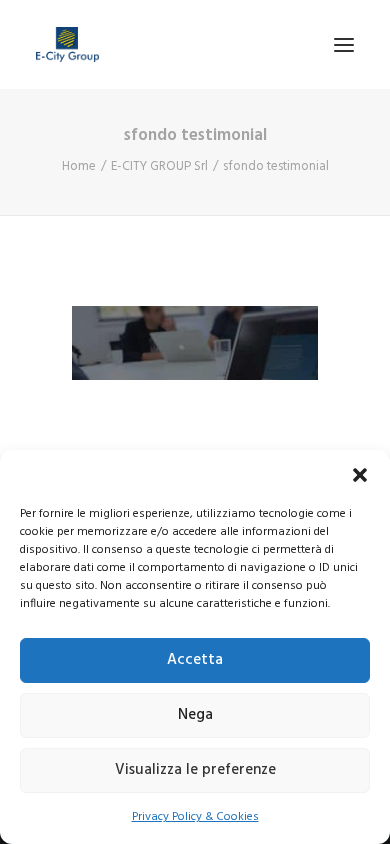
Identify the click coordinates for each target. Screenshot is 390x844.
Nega (195, 715)
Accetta (195, 660)
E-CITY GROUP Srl (159, 166)
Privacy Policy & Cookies (195, 817)
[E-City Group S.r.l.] (67, 44)
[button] (360, 475)
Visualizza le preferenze (195, 770)
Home (79, 166)
